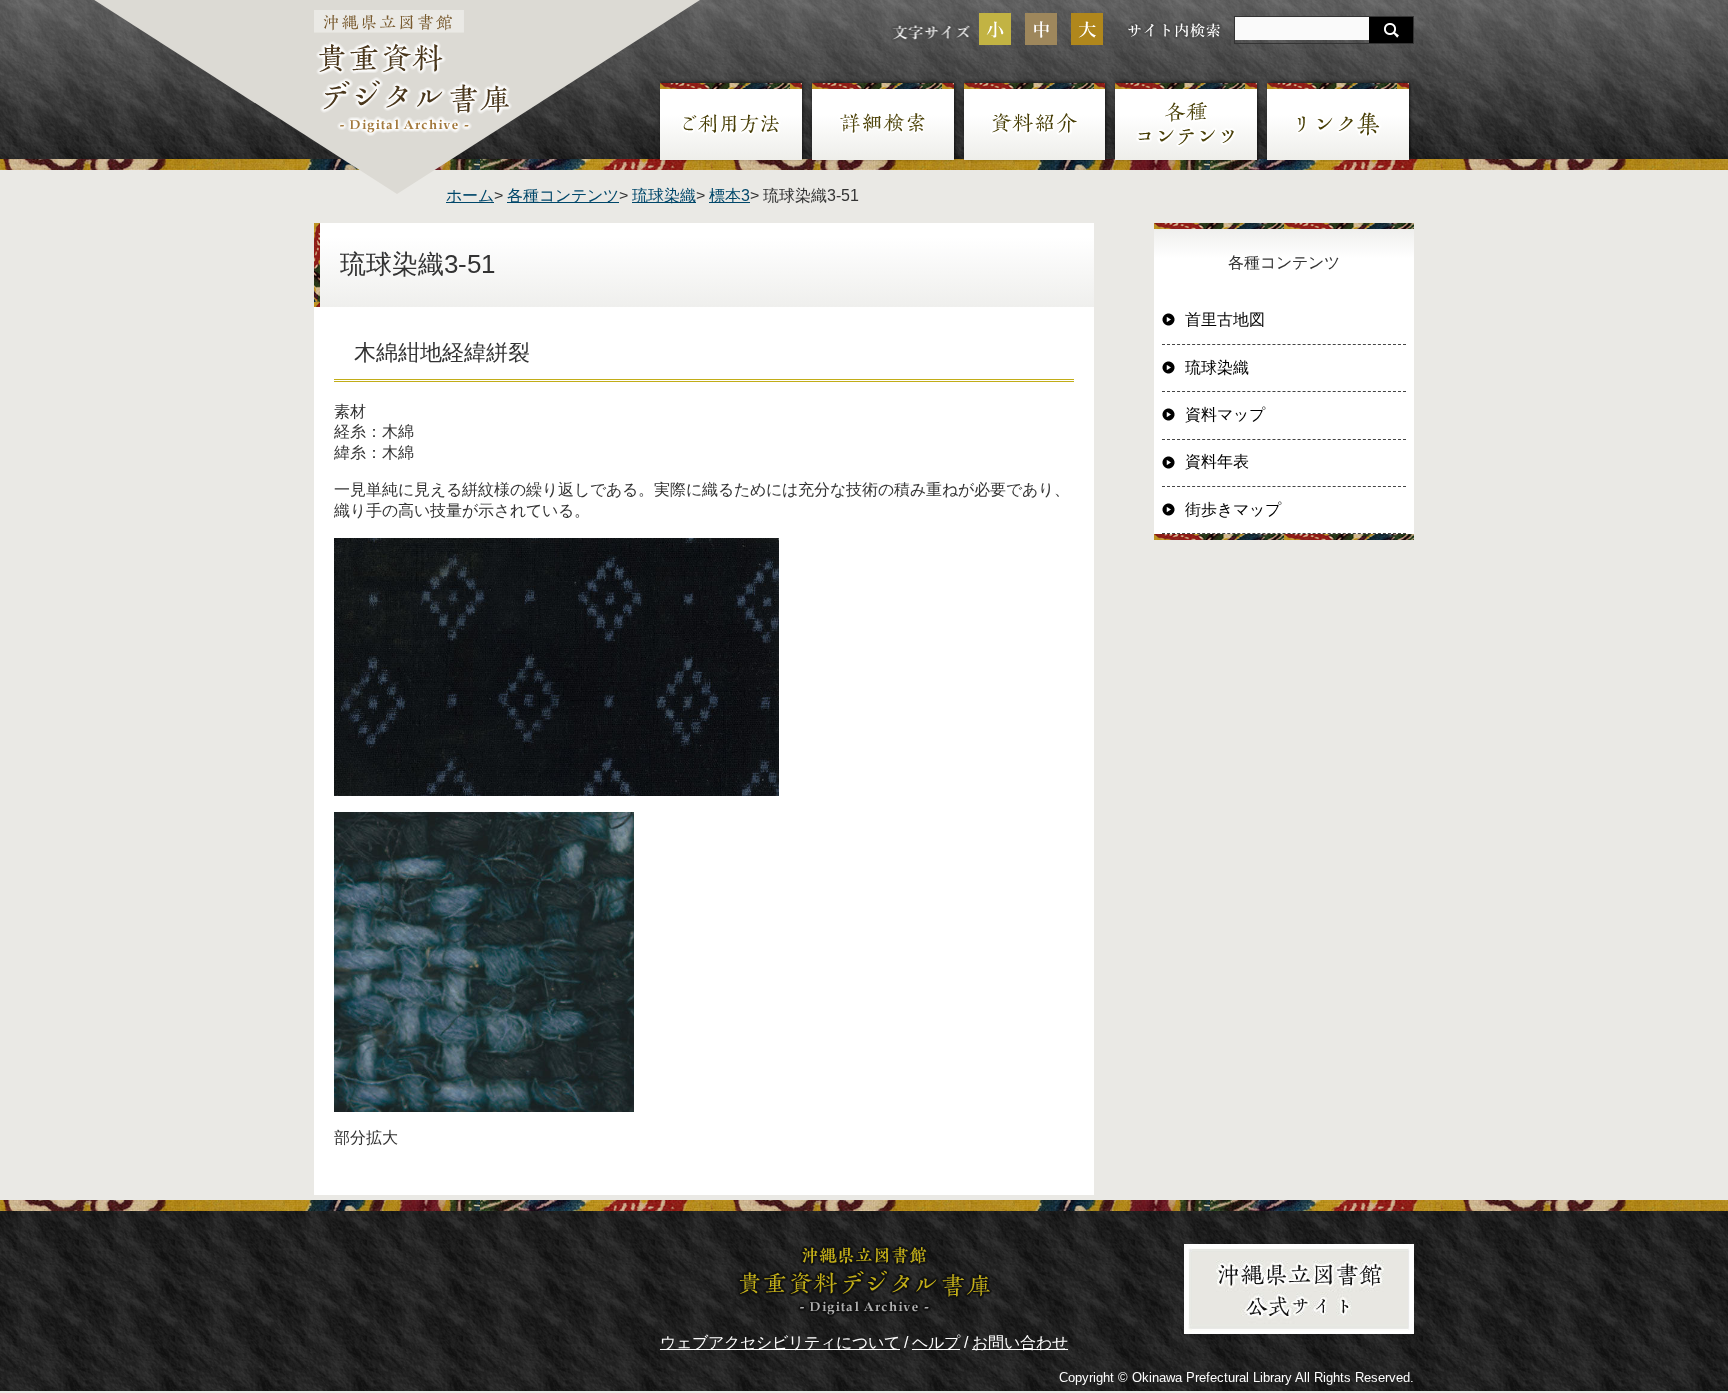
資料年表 (1217, 461)
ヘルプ (936, 1342)
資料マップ (1225, 414)
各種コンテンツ (563, 195)
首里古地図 (1225, 319)
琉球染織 (664, 195)
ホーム (470, 195)
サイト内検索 (1174, 29)
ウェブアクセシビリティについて (780, 1342)
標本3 (729, 195)
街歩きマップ (1233, 509)
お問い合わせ (1020, 1342)
